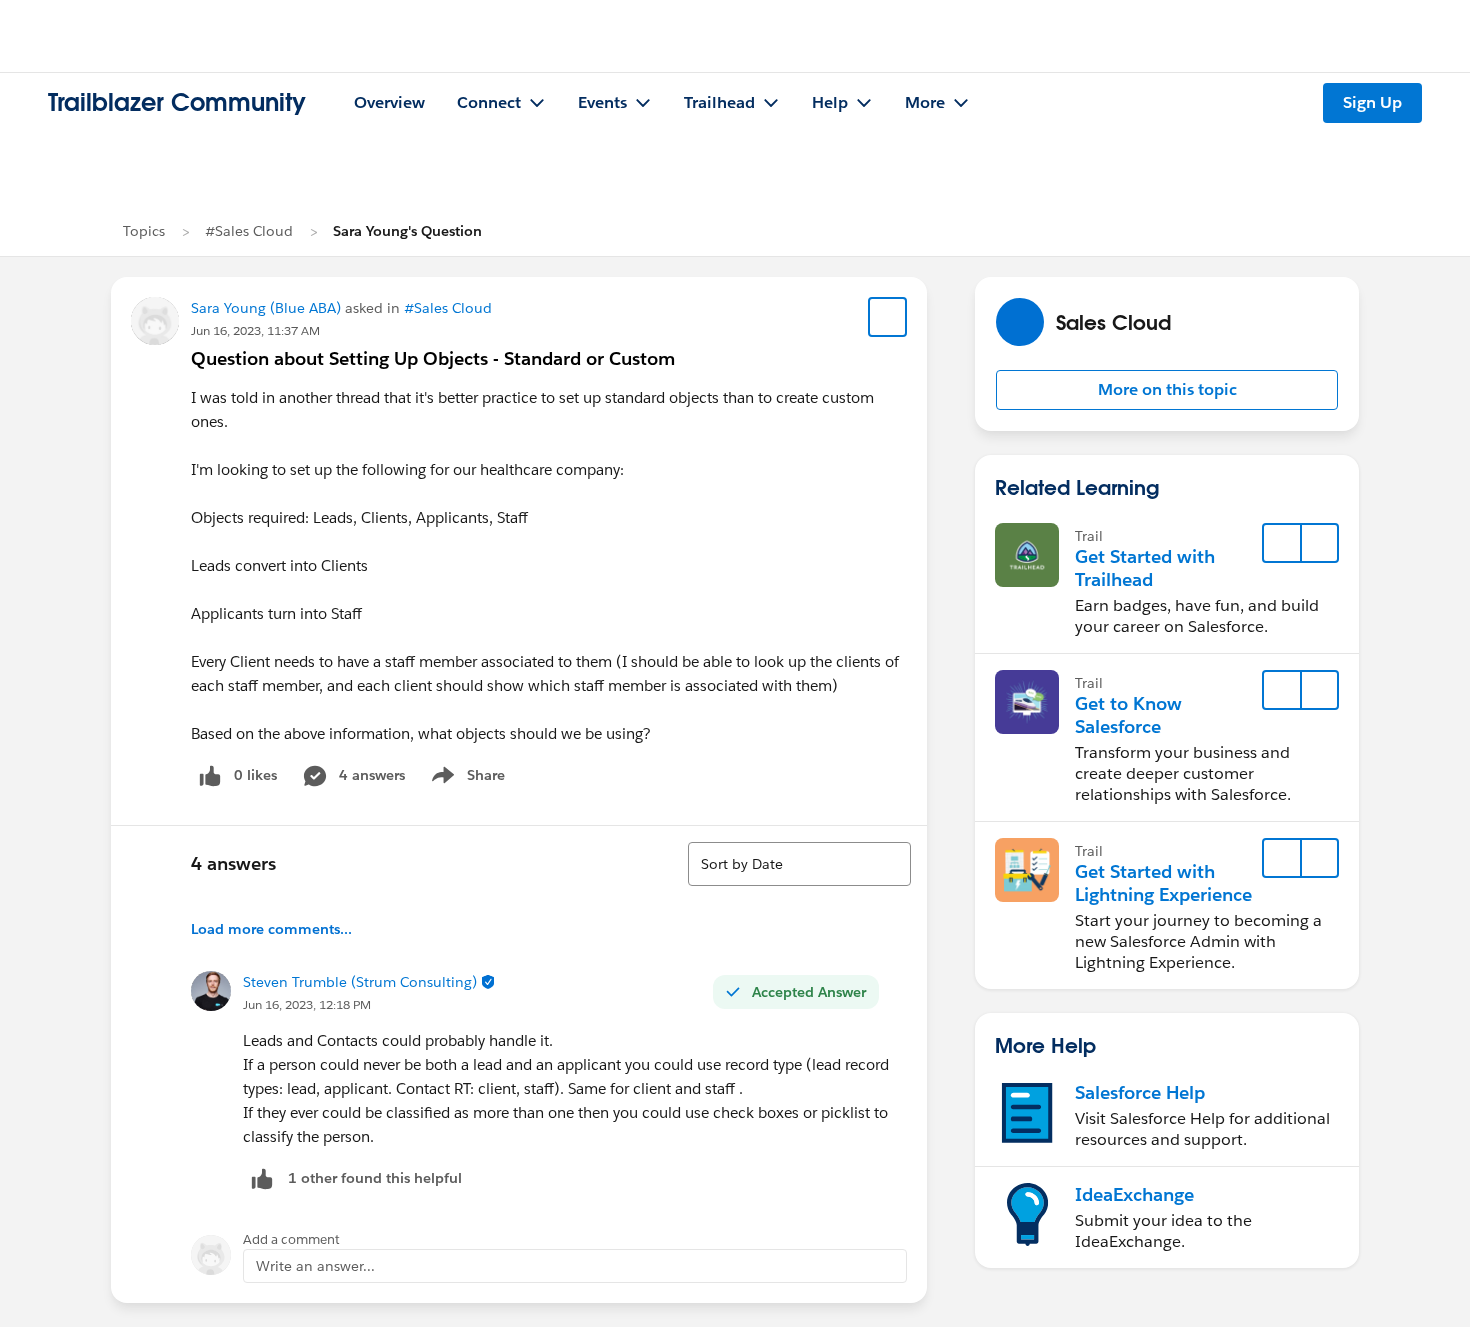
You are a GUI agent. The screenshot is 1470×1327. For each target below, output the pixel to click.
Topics (144, 231)
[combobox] (799, 864)
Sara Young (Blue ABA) (266, 308)
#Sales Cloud (249, 231)
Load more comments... (271, 929)
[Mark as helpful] (262, 1178)
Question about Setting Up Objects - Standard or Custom (433, 358)
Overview (389, 102)
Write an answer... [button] (315, 1266)
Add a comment (291, 1239)
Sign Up (1372, 102)
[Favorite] (888, 317)
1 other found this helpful (375, 1178)
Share (465, 779)
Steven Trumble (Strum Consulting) (360, 982)
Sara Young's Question (407, 231)
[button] (1167, 390)
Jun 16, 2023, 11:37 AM (255, 330)
